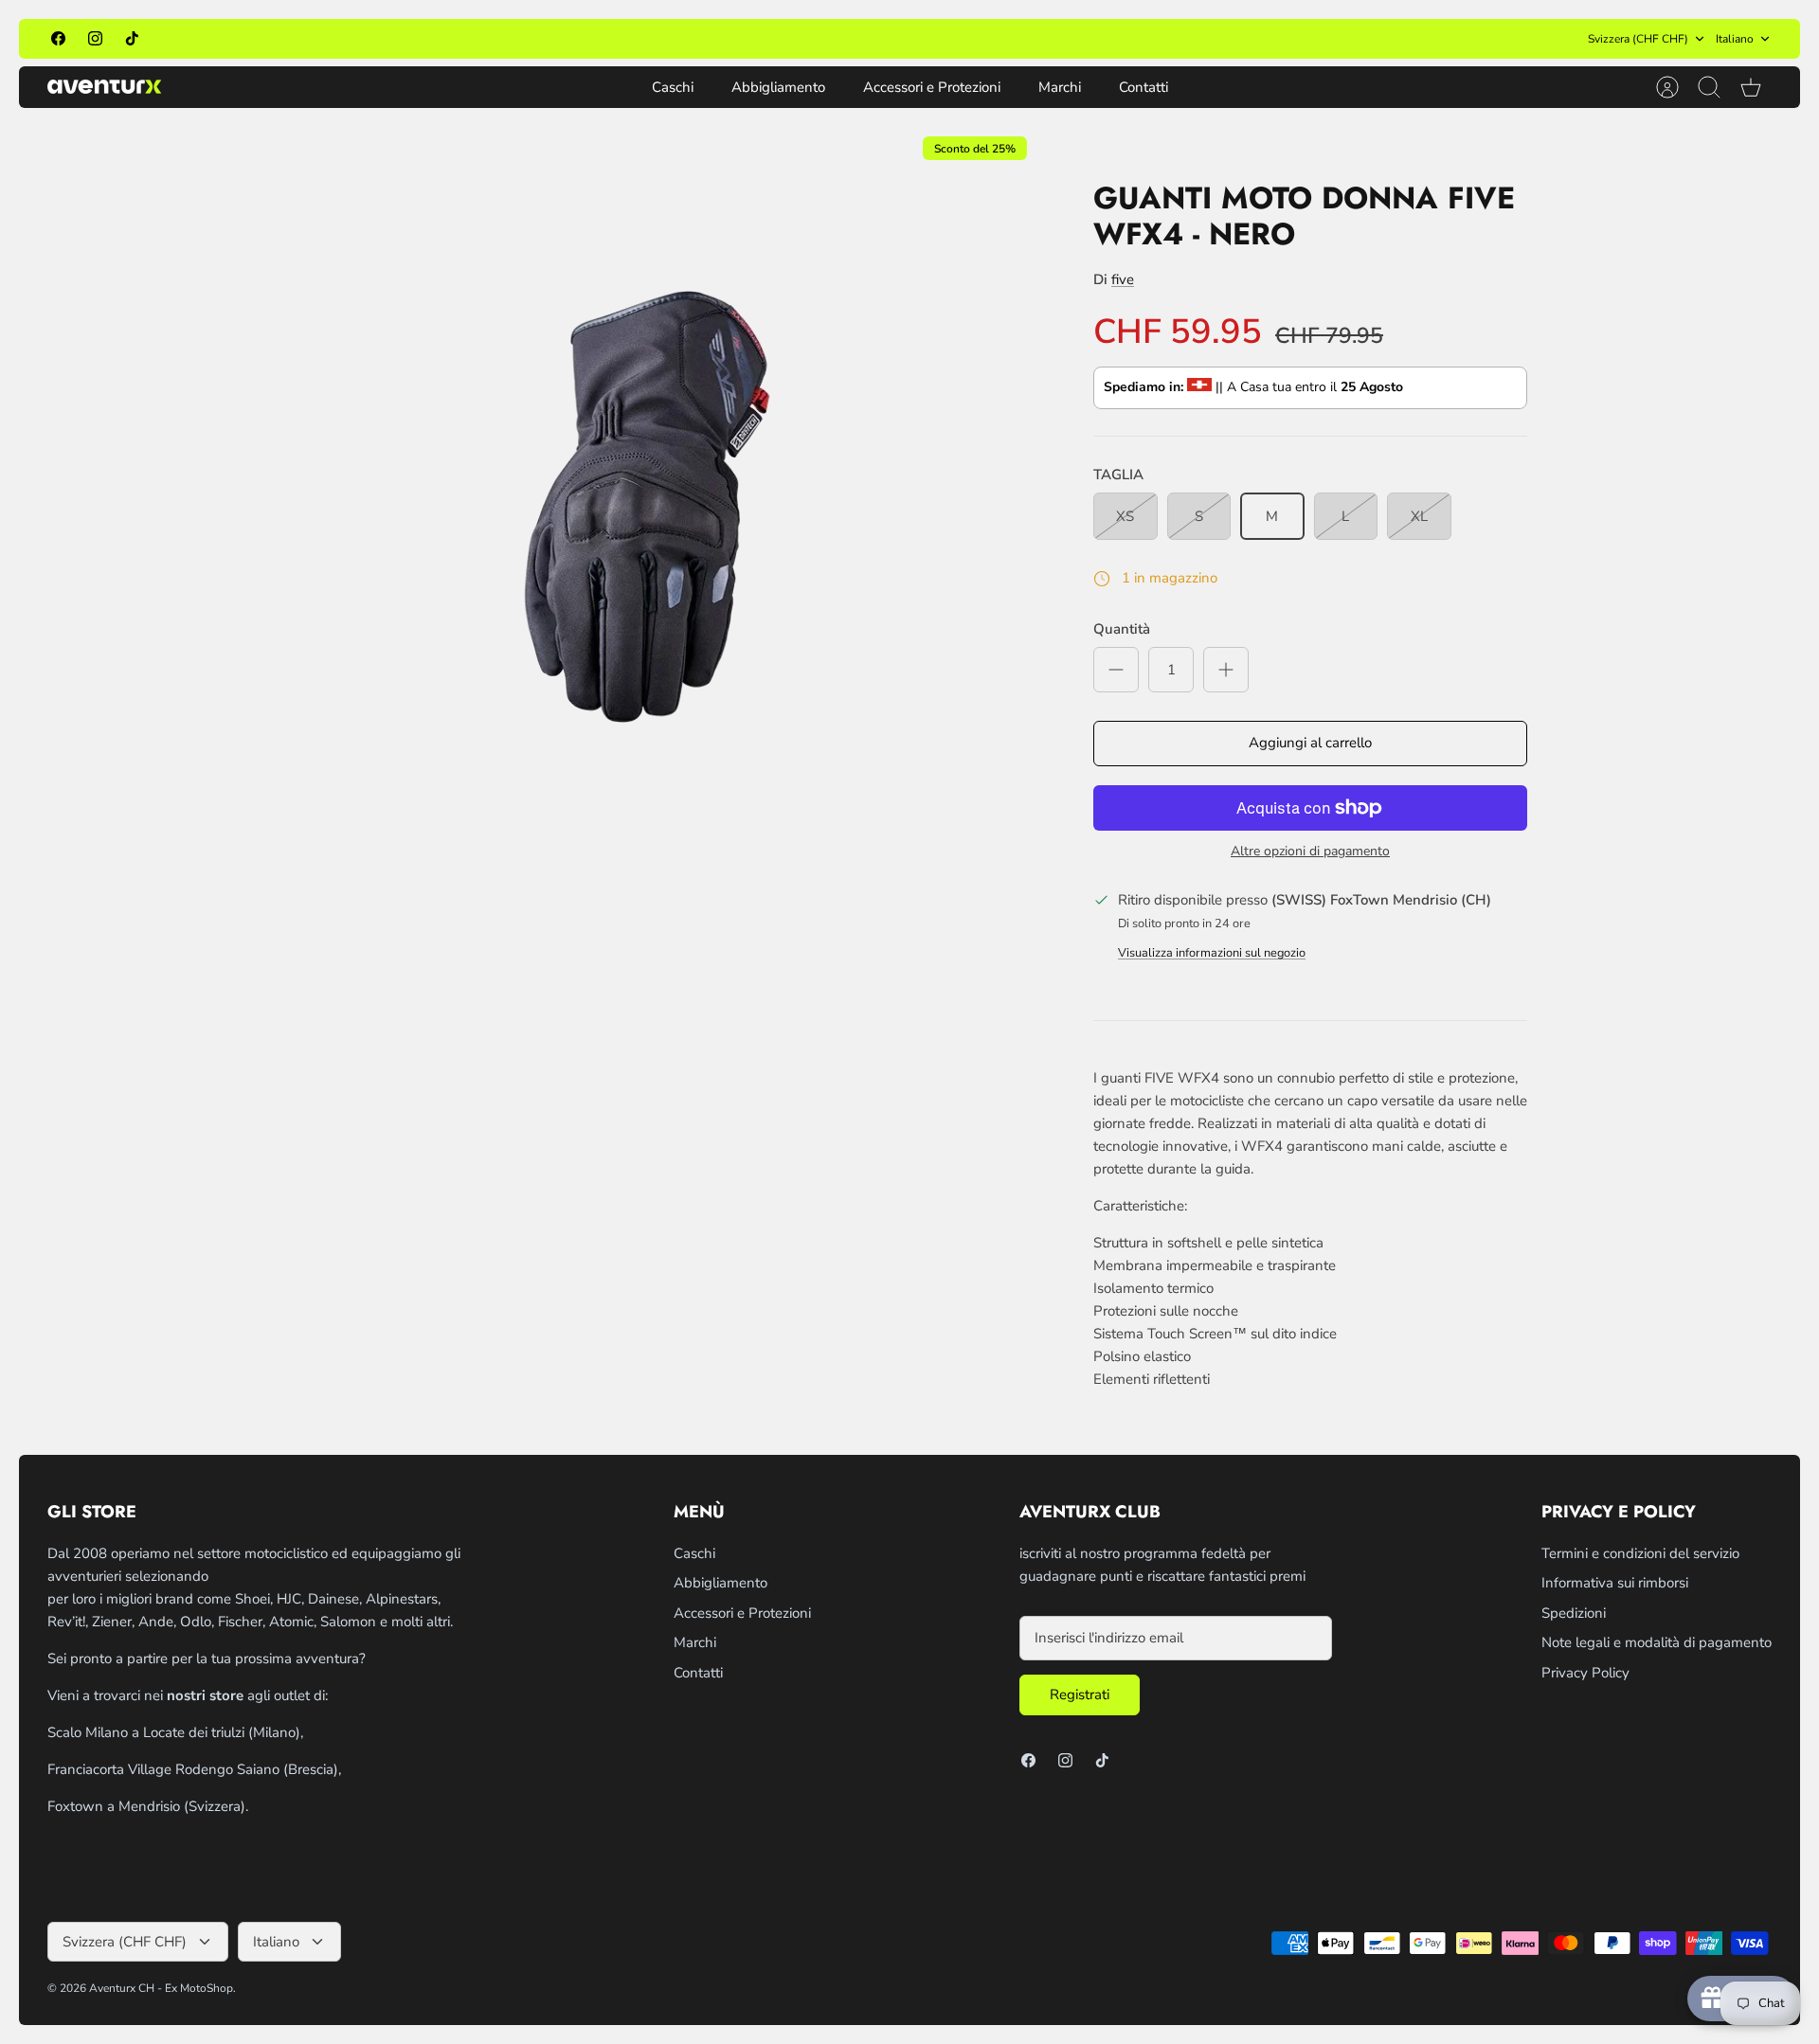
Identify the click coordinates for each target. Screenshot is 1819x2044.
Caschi (673, 87)
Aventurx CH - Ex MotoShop (161, 1988)
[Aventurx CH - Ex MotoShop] (104, 87)
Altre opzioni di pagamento (1310, 852)
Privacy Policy (1585, 1673)
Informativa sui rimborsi (1615, 1583)
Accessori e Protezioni (932, 87)
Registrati (1080, 1694)
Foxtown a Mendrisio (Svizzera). (148, 1806)
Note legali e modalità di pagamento (1657, 1642)
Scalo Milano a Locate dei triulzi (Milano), (175, 1732)
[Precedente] (646, 39)
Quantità (1122, 629)
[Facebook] (58, 38)
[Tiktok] (132, 38)
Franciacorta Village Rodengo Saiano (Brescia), (194, 1769)
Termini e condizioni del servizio (1640, 1553)
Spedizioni (1574, 1613)
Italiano (1735, 39)
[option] (636, 506)
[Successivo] (1173, 39)
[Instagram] (95, 38)
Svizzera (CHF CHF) (1638, 39)
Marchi (1060, 87)
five (1123, 279)
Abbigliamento (778, 87)
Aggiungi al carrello (1310, 743)
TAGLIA (1118, 475)
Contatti (1144, 87)
